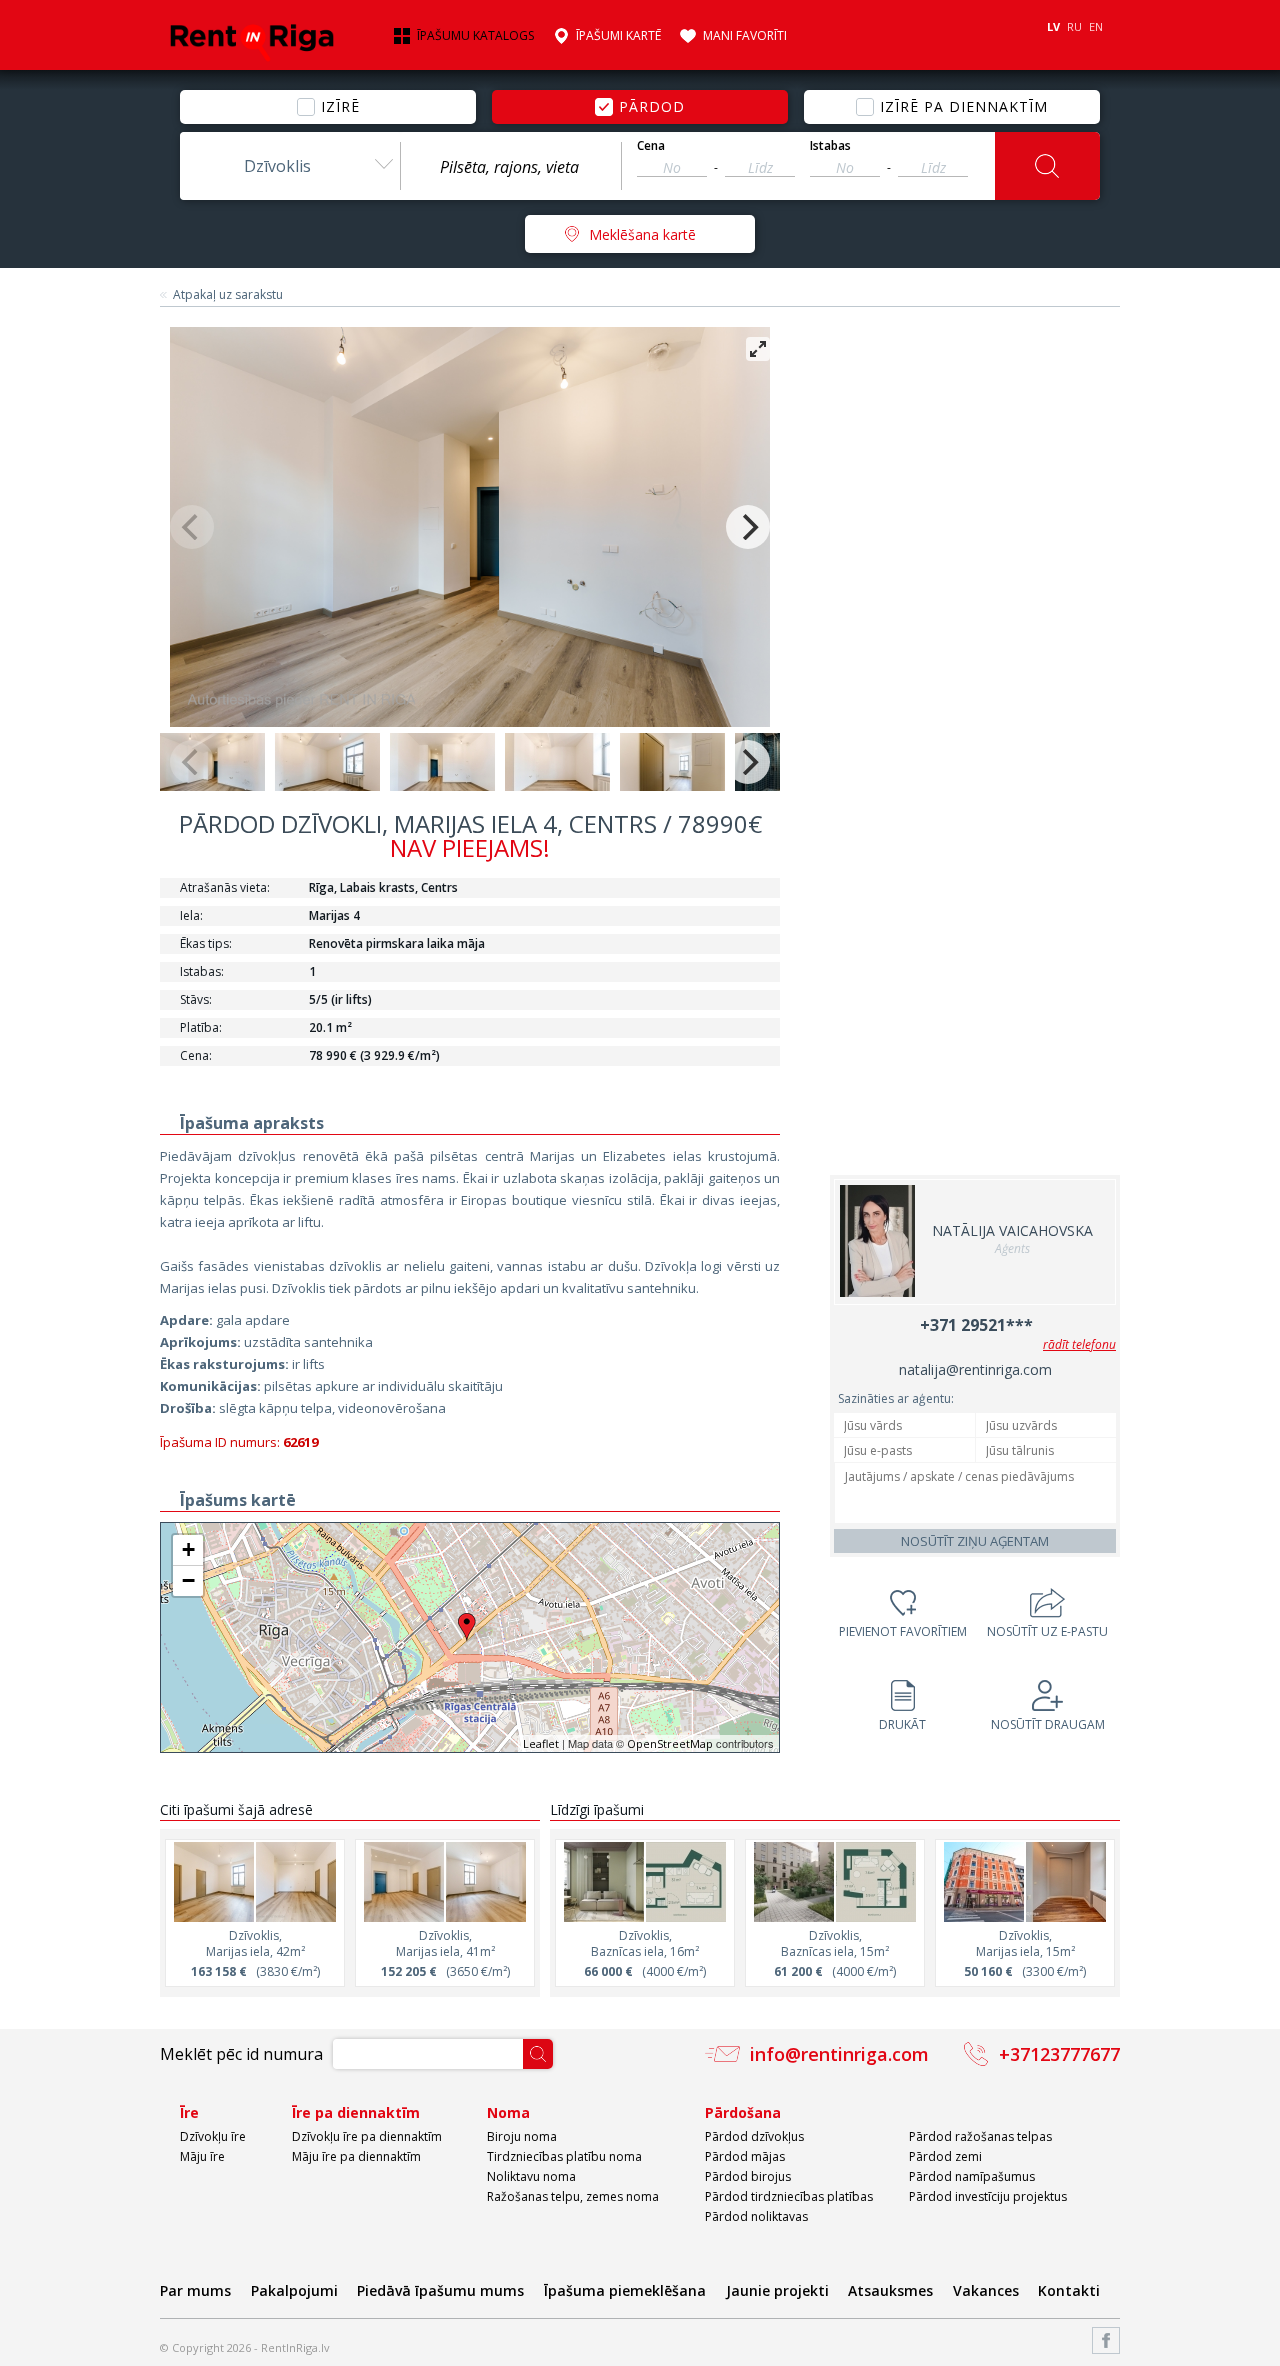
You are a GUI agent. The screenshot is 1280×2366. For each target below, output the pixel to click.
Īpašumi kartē (618, 36)
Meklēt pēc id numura (241, 2054)
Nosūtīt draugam (1048, 1724)
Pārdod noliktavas (756, 2216)
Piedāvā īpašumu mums (440, 2290)
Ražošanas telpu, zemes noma (573, 2196)
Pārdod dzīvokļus (754, 2136)
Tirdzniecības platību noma (564, 2156)
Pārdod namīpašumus (972, 2176)
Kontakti (1069, 2290)
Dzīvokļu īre (213, 2136)
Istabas (830, 146)
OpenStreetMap (670, 1743)
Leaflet (541, 1743)
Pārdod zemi (945, 2156)
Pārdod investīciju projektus (988, 2196)
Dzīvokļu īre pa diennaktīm (367, 2136)
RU (1074, 26)
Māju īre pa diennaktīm (356, 2156)
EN (1096, 26)
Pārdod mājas (745, 2156)
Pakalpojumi (294, 2290)
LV (1053, 26)
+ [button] (188, 1549)
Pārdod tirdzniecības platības (789, 2196)
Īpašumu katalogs (475, 36)
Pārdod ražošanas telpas (980, 2136)
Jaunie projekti (777, 2290)
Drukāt (902, 1724)
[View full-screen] (758, 349)
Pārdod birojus (748, 2176)
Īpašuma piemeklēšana (625, 2290)
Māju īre (202, 2156)
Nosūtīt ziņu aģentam (975, 1541)
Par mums (195, 2290)
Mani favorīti (745, 36)
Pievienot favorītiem (903, 1631)
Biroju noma (522, 2136)
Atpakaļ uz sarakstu (228, 295)
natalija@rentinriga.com (975, 1369)
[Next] (748, 527)
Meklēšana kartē (642, 234)
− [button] (188, 1580)
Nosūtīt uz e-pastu (1047, 1631)
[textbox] (511, 167)
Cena (651, 146)
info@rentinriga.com (839, 2054)
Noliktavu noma (531, 2176)
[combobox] (290, 166)
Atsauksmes (890, 2290)
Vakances (986, 2290)
